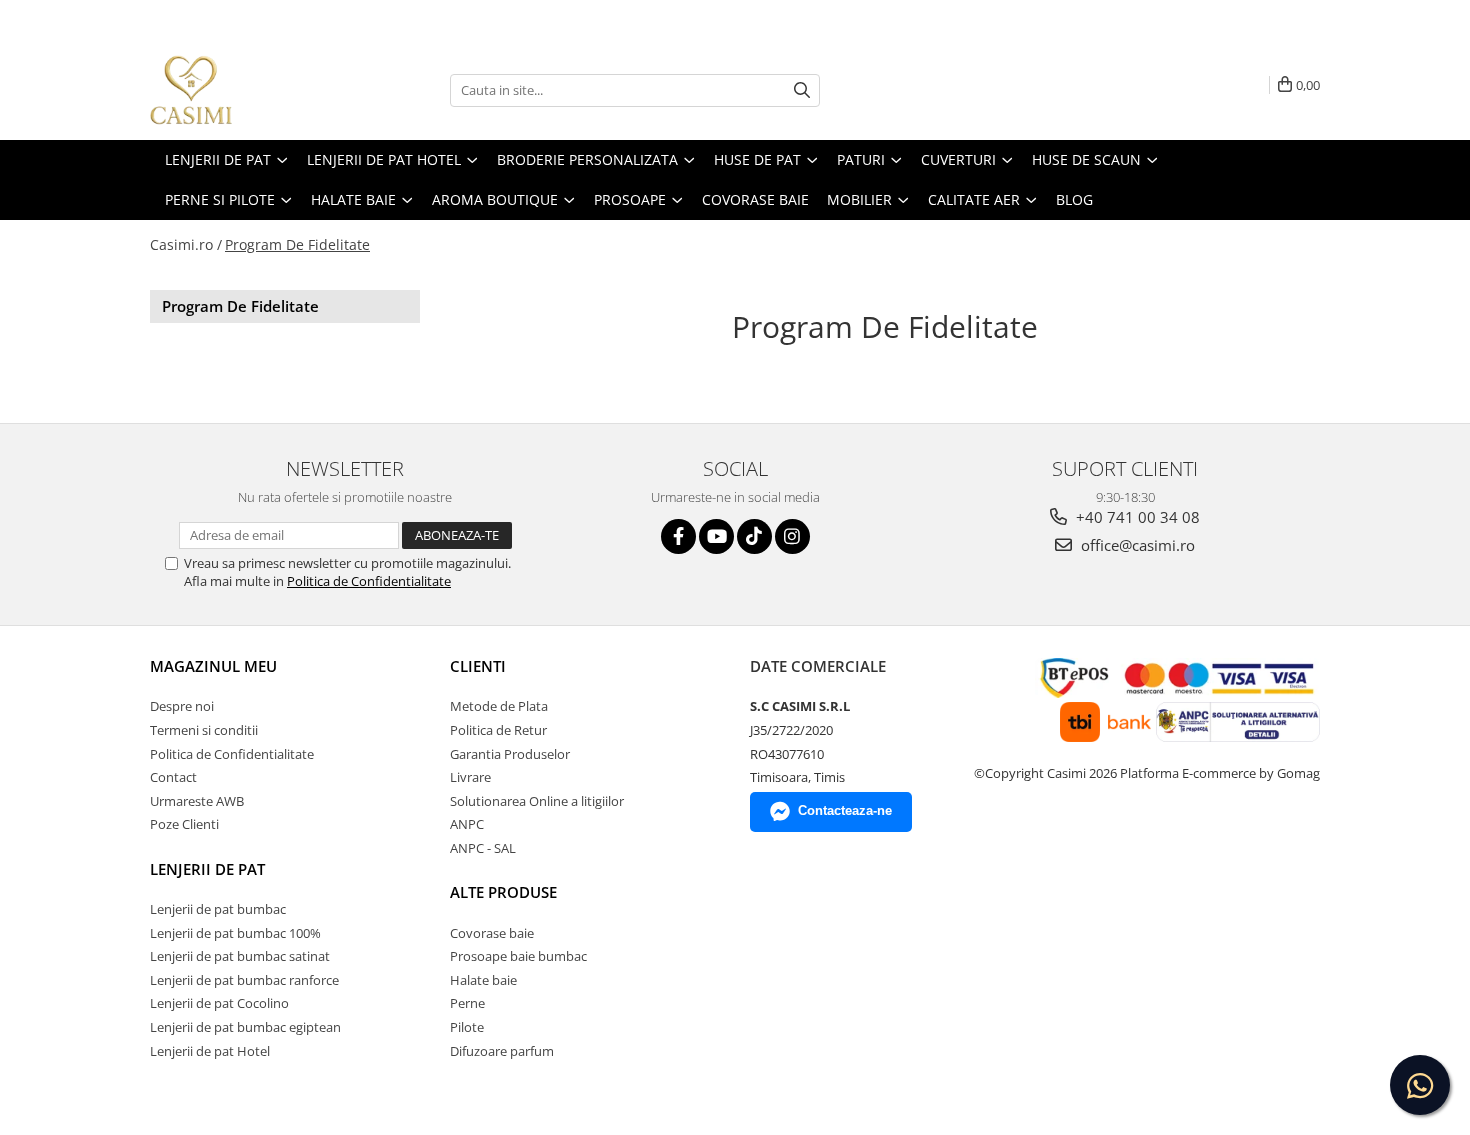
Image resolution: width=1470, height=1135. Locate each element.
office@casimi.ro (1136, 545)
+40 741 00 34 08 (1136, 517)
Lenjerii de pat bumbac (218, 909)
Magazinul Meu (213, 666)
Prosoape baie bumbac (518, 956)
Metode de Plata (499, 706)
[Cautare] (802, 90)
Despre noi (182, 706)
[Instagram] (792, 536)
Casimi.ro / (186, 244)
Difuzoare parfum (502, 1051)
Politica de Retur (498, 730)
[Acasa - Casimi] (250, 90)
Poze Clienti (184, 824)
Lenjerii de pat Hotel (210, 1051)
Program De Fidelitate (297, 244)
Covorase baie (492, 933)
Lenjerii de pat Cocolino (219, 1003)
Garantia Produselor (510, 754)
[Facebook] (678, 536)
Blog (1074, 199)
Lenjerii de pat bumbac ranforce (244, 980)
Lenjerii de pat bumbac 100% (235, 933)
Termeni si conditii (204, 730)
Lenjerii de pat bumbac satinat (240, 956)
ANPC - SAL (483, 848)
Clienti (478, 666)
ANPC (467, 824)
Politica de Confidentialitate (369, 581)
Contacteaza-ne (845, 810)
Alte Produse (503, 892)
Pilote (467, 1027)
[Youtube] (716, 536)
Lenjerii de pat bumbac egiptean (245, 1027)
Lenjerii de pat (207, 869)
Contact (173, 777)
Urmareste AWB (197, 801)
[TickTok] (754, 536)
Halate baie (483, 980)
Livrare (470, 777)
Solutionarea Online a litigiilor (537, 801)
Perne (467, 1003)
